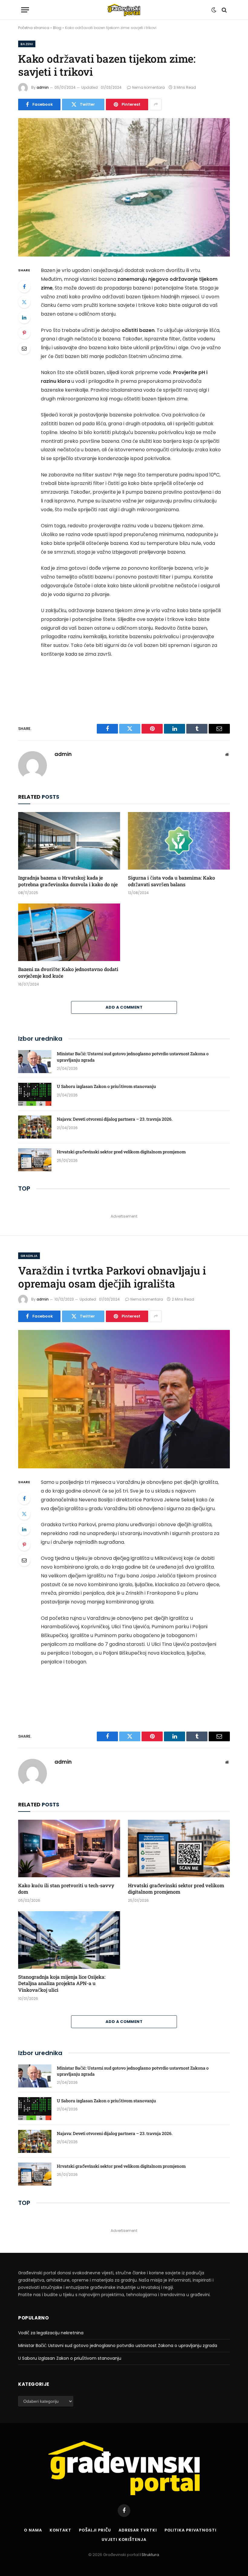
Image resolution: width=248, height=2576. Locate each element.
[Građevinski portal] (124, 10)
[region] (169, 2526)
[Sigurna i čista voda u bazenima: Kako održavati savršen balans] (179, 841)
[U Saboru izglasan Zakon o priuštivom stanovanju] (35, 1094)
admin (43, 87)
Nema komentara (148, 87)
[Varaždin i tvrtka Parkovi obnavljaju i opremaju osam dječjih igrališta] (124, 1399)
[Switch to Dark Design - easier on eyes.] (214, 10)
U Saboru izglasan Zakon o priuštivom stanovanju (106, 1086)
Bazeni (27, 44)
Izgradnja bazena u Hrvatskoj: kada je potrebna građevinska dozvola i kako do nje (68, 881)
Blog (57, 28)
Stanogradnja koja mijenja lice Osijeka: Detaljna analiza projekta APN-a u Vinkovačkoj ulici (62, 1983)
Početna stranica (34, 28)
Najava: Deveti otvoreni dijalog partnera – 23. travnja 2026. (115, 1119)
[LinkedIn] (24, 317)
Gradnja (29, 1256)
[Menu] (25, 10)
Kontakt (60, 2530)
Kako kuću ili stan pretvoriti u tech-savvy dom (66, 1889)
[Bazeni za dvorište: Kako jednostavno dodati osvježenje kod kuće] (69, 932)
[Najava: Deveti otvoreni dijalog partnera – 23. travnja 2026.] (35, 1127)
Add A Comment (124, 1007)
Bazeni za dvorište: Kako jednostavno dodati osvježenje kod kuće (68, 972)
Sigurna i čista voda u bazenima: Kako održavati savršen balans (171, 881)
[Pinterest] (24, 333)
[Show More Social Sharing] (156, 104)
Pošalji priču (95, 2530)
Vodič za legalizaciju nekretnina (51, 2333)
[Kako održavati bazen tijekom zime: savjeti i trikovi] (124, 187)
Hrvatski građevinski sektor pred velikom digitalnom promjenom (121, 1152)
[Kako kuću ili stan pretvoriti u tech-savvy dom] (69, 1848)
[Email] (24, 348)
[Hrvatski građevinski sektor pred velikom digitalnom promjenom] (35, 1160)
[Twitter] (24, 302)
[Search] (224, 10)
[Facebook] (24, 287)
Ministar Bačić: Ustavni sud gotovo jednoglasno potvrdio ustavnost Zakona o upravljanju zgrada (133, 1057)
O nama (33, 2530)
